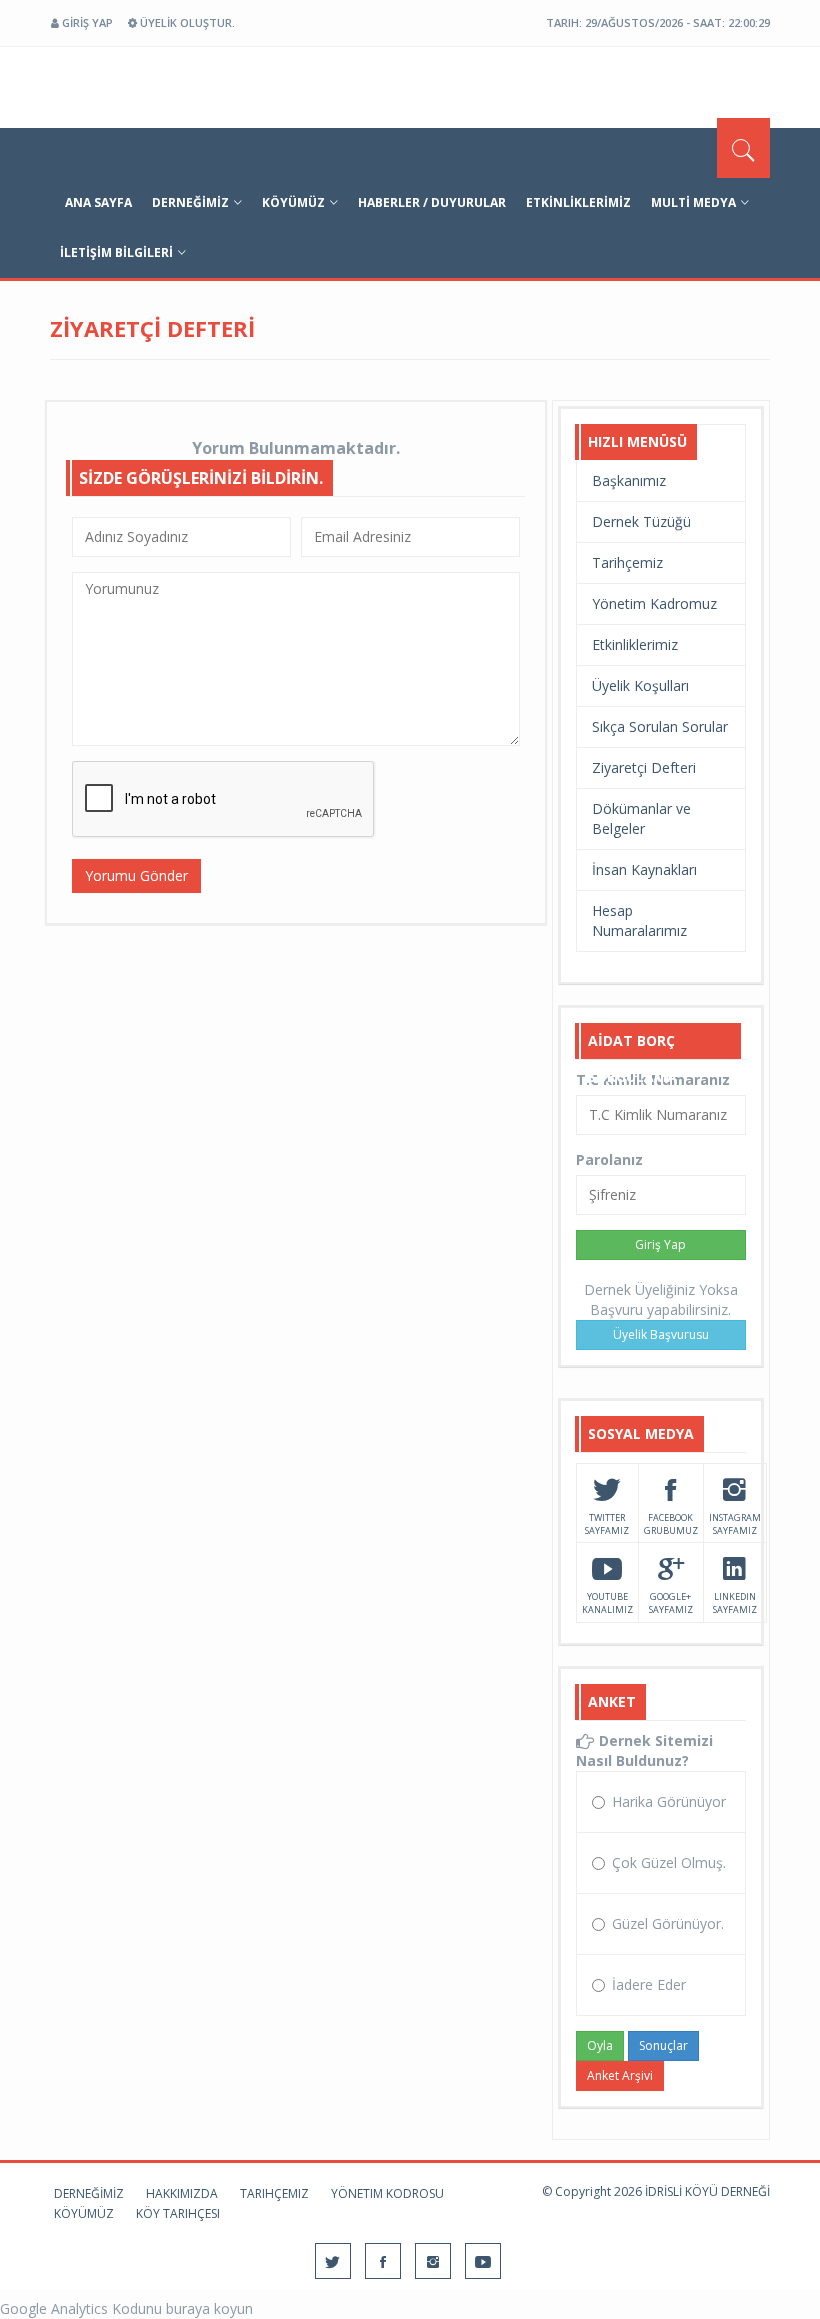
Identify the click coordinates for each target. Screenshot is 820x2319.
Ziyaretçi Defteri (644, 767)
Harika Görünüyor (669, 1801)
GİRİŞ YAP (86, 22)
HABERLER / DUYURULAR (432, 202)
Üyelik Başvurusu (661, 1334)
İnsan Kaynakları (644, 869)
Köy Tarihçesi (178, 2213)
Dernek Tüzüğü (641, 521)
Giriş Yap (660, 1244)
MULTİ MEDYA (693, 202)
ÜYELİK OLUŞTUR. (186, 22)
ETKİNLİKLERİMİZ (578, 202)
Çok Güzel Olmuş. (669, 1862)
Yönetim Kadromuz (654, 603)
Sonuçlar (663, 2045)
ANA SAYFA (98, 202)
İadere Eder (649, 1984)
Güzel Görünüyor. (668, 1923)
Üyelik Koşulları (640, 685)
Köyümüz (293, 202)
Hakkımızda (182, 2193)
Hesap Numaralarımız (639, 920)
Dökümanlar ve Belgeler (641, 818)
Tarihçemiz (627, 562)
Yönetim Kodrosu (387, 2193)
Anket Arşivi (620, 2075)
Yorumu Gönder (136, 875)
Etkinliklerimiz (635, 644)
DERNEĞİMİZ (190, 202)
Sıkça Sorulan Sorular (660, 726)
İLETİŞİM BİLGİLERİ (116, 252)
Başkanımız (629, 480)
